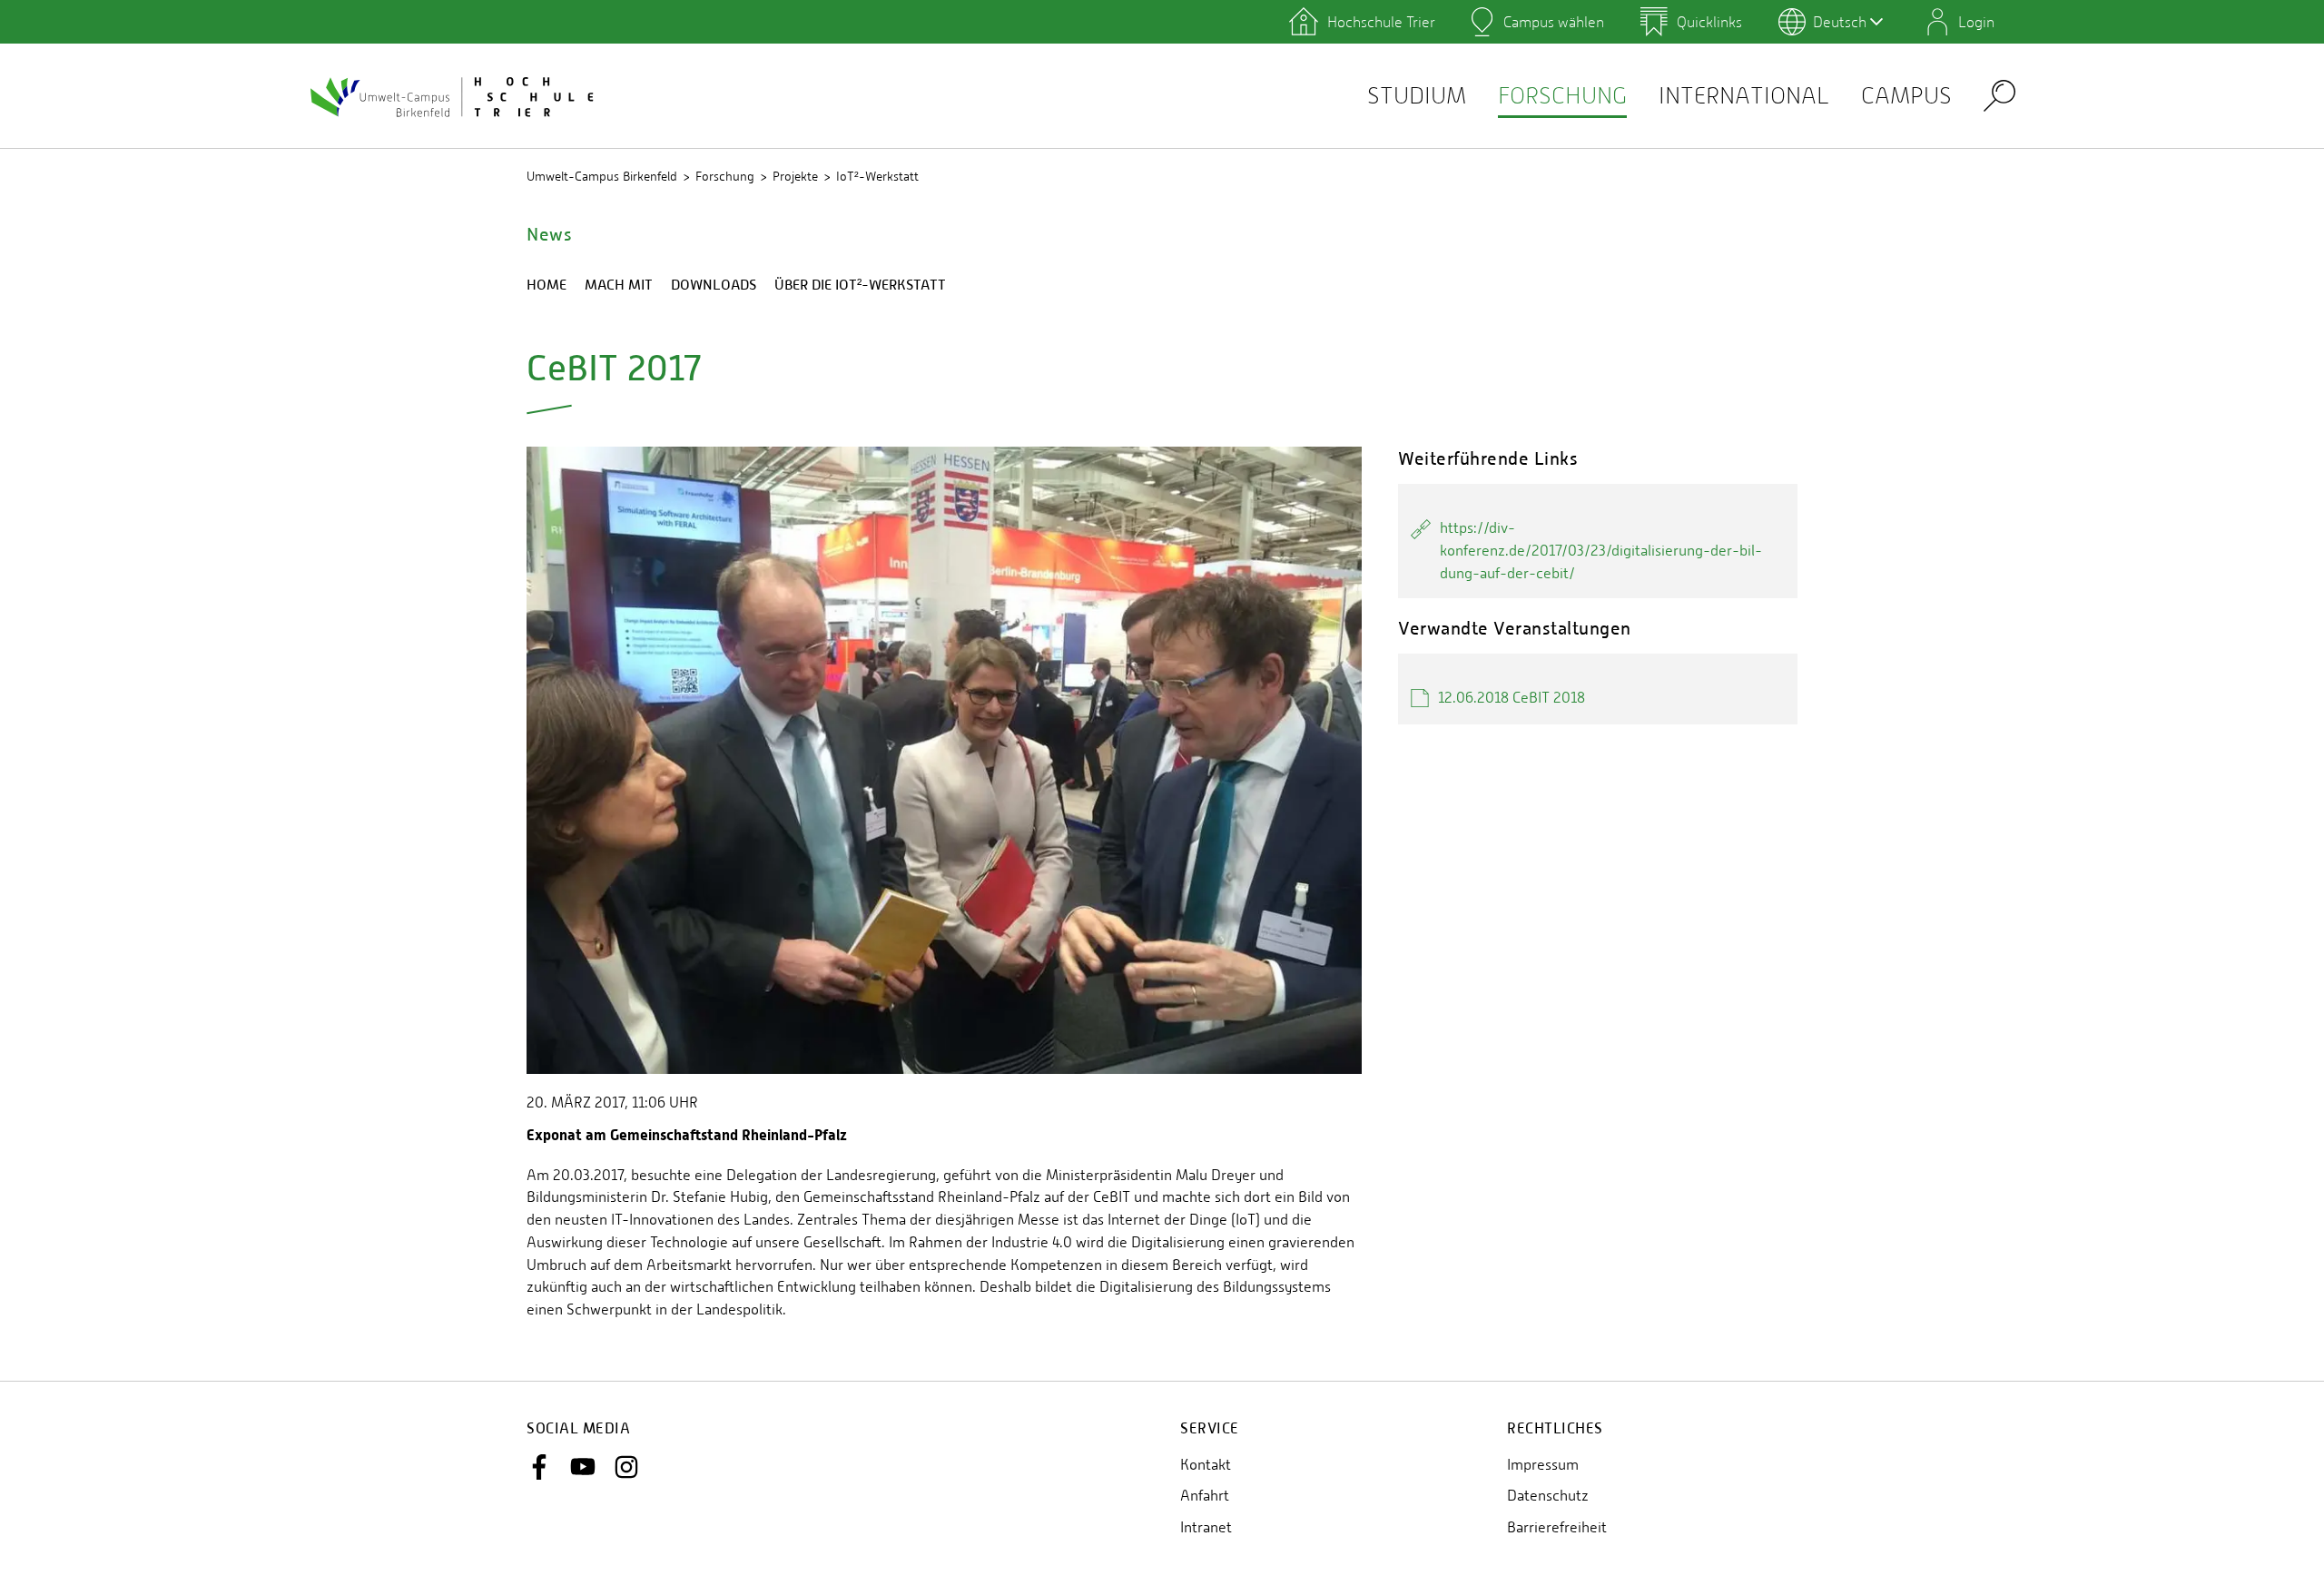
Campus (1906, 96)
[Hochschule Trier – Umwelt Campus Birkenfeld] (454, 96)
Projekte (795, 176)
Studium (1417, 96)
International (1744, 96)
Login (1976, 22)
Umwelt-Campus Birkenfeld (602, 176)
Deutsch (1840, 22)
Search (1999, 95)
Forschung (1562, 96)
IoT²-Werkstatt (877, 176)
